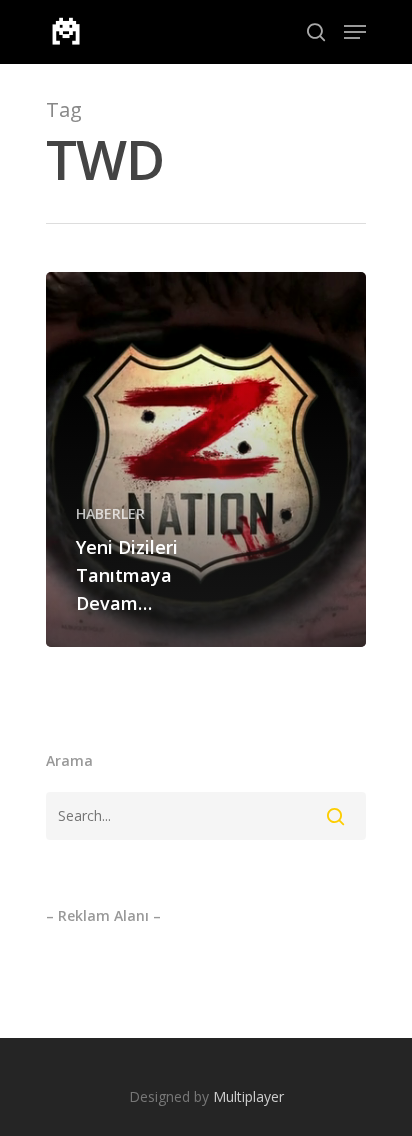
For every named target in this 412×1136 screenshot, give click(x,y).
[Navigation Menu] (355, 32)
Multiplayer (248, 1096)
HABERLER (110, 513)
